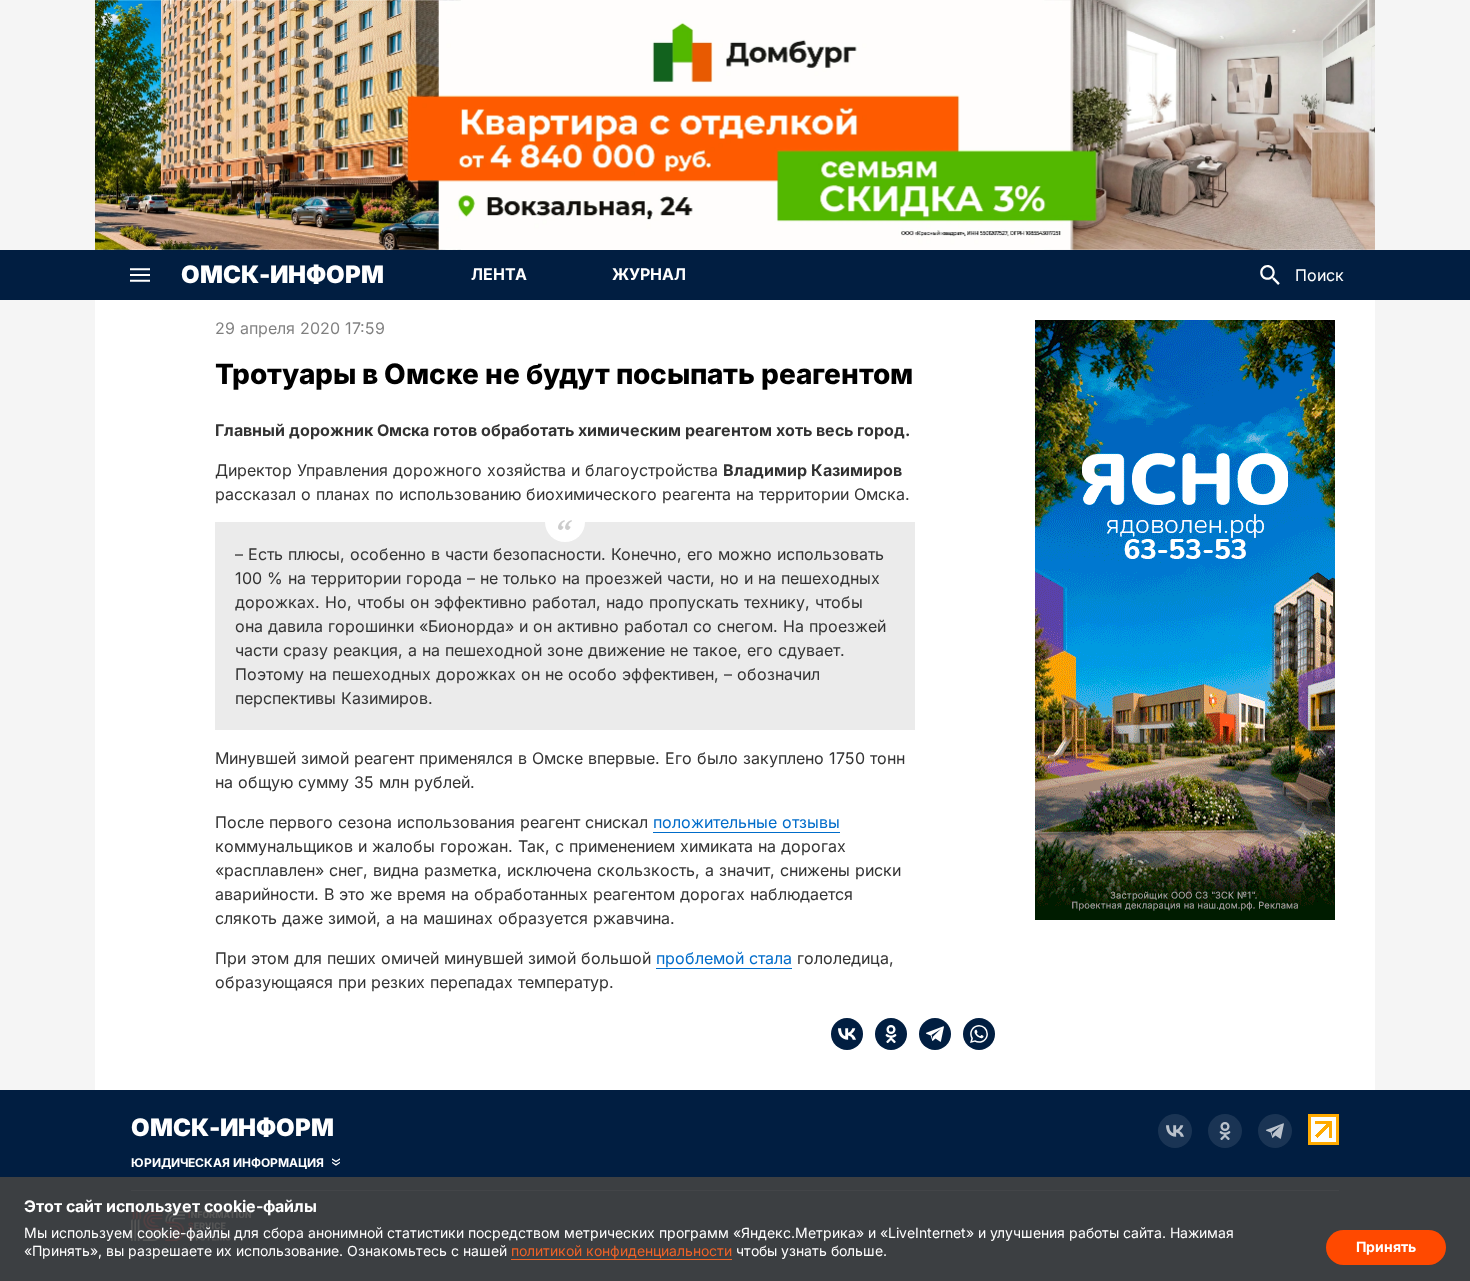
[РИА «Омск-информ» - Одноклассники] (1225, 1131)
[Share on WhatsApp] (973, 1034)
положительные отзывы (746, 822)
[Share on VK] (847, 1034)
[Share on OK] (885, 1034)
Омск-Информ (282, 275)
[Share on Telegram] (929, 1034)
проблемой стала (724, 958)
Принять (1386, 1246)
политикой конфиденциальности (621, 1250)
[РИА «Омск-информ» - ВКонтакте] (1175, 1131)
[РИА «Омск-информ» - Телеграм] (1275, 1131)
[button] (140, 275)
